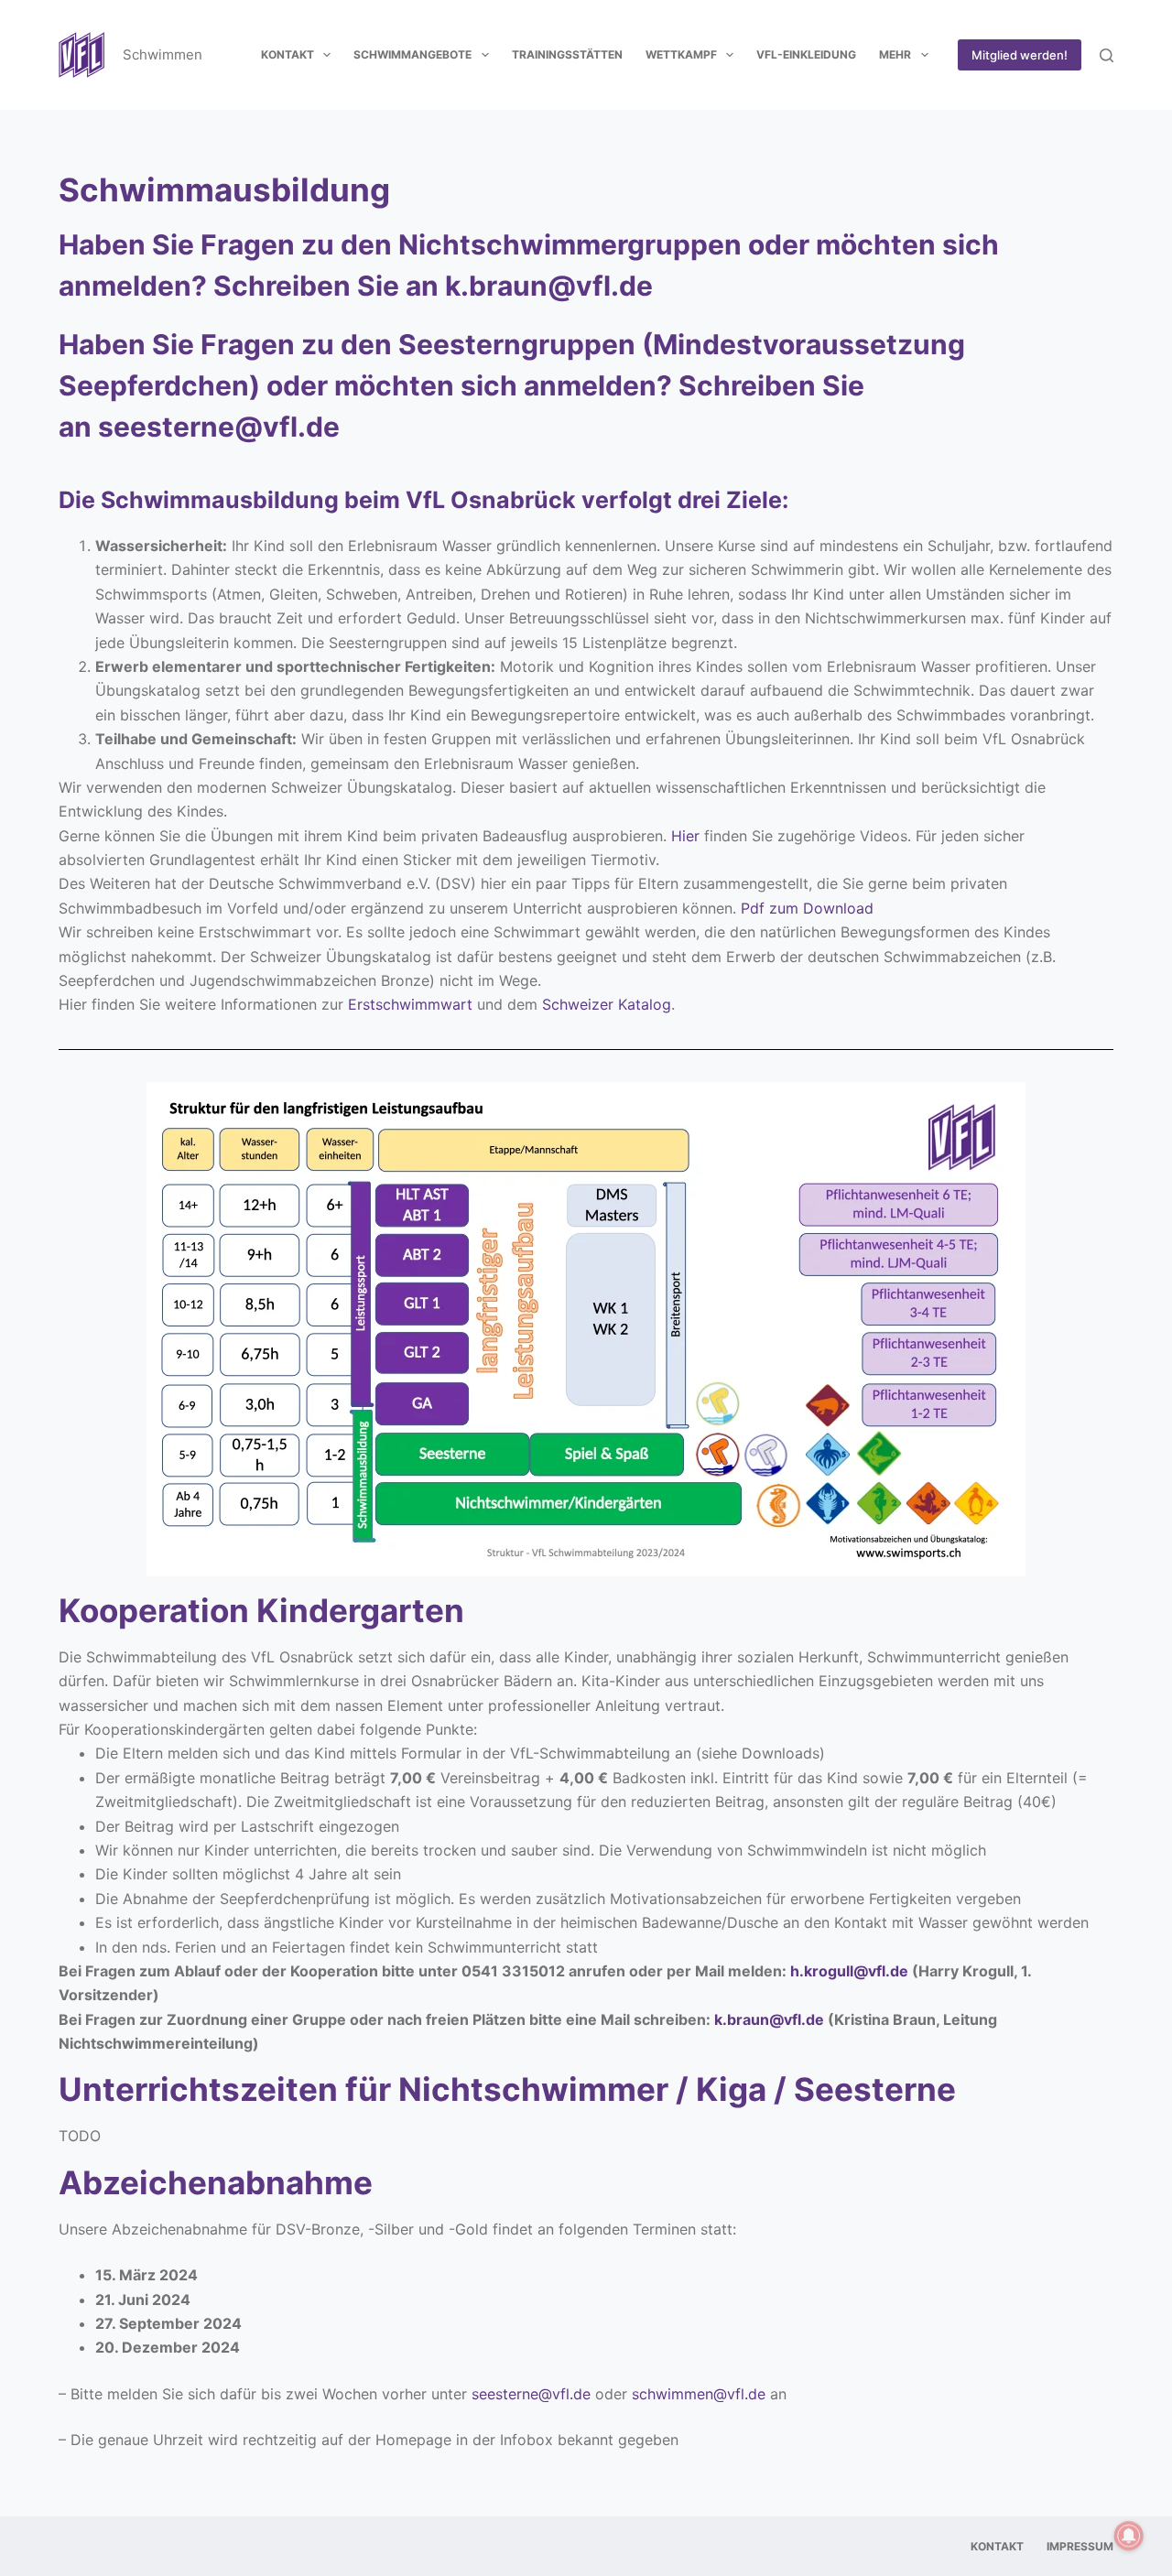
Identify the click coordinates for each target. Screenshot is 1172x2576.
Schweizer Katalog (607, 1004)
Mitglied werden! (1020, 55)
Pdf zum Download (807, 908)
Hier (685, 836)
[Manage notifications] (1129, 2536)
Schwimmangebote (412, 54)
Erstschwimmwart (410, 1004)
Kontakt (288, 54)
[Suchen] (1107, 55)
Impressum (1080, 2546)
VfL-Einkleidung (806, 54)
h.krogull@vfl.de (849, 1971)
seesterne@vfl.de (219, 427)
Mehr (895, 54)
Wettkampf (681, 54)
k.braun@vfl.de (549, 286)
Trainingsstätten (567, 54)
